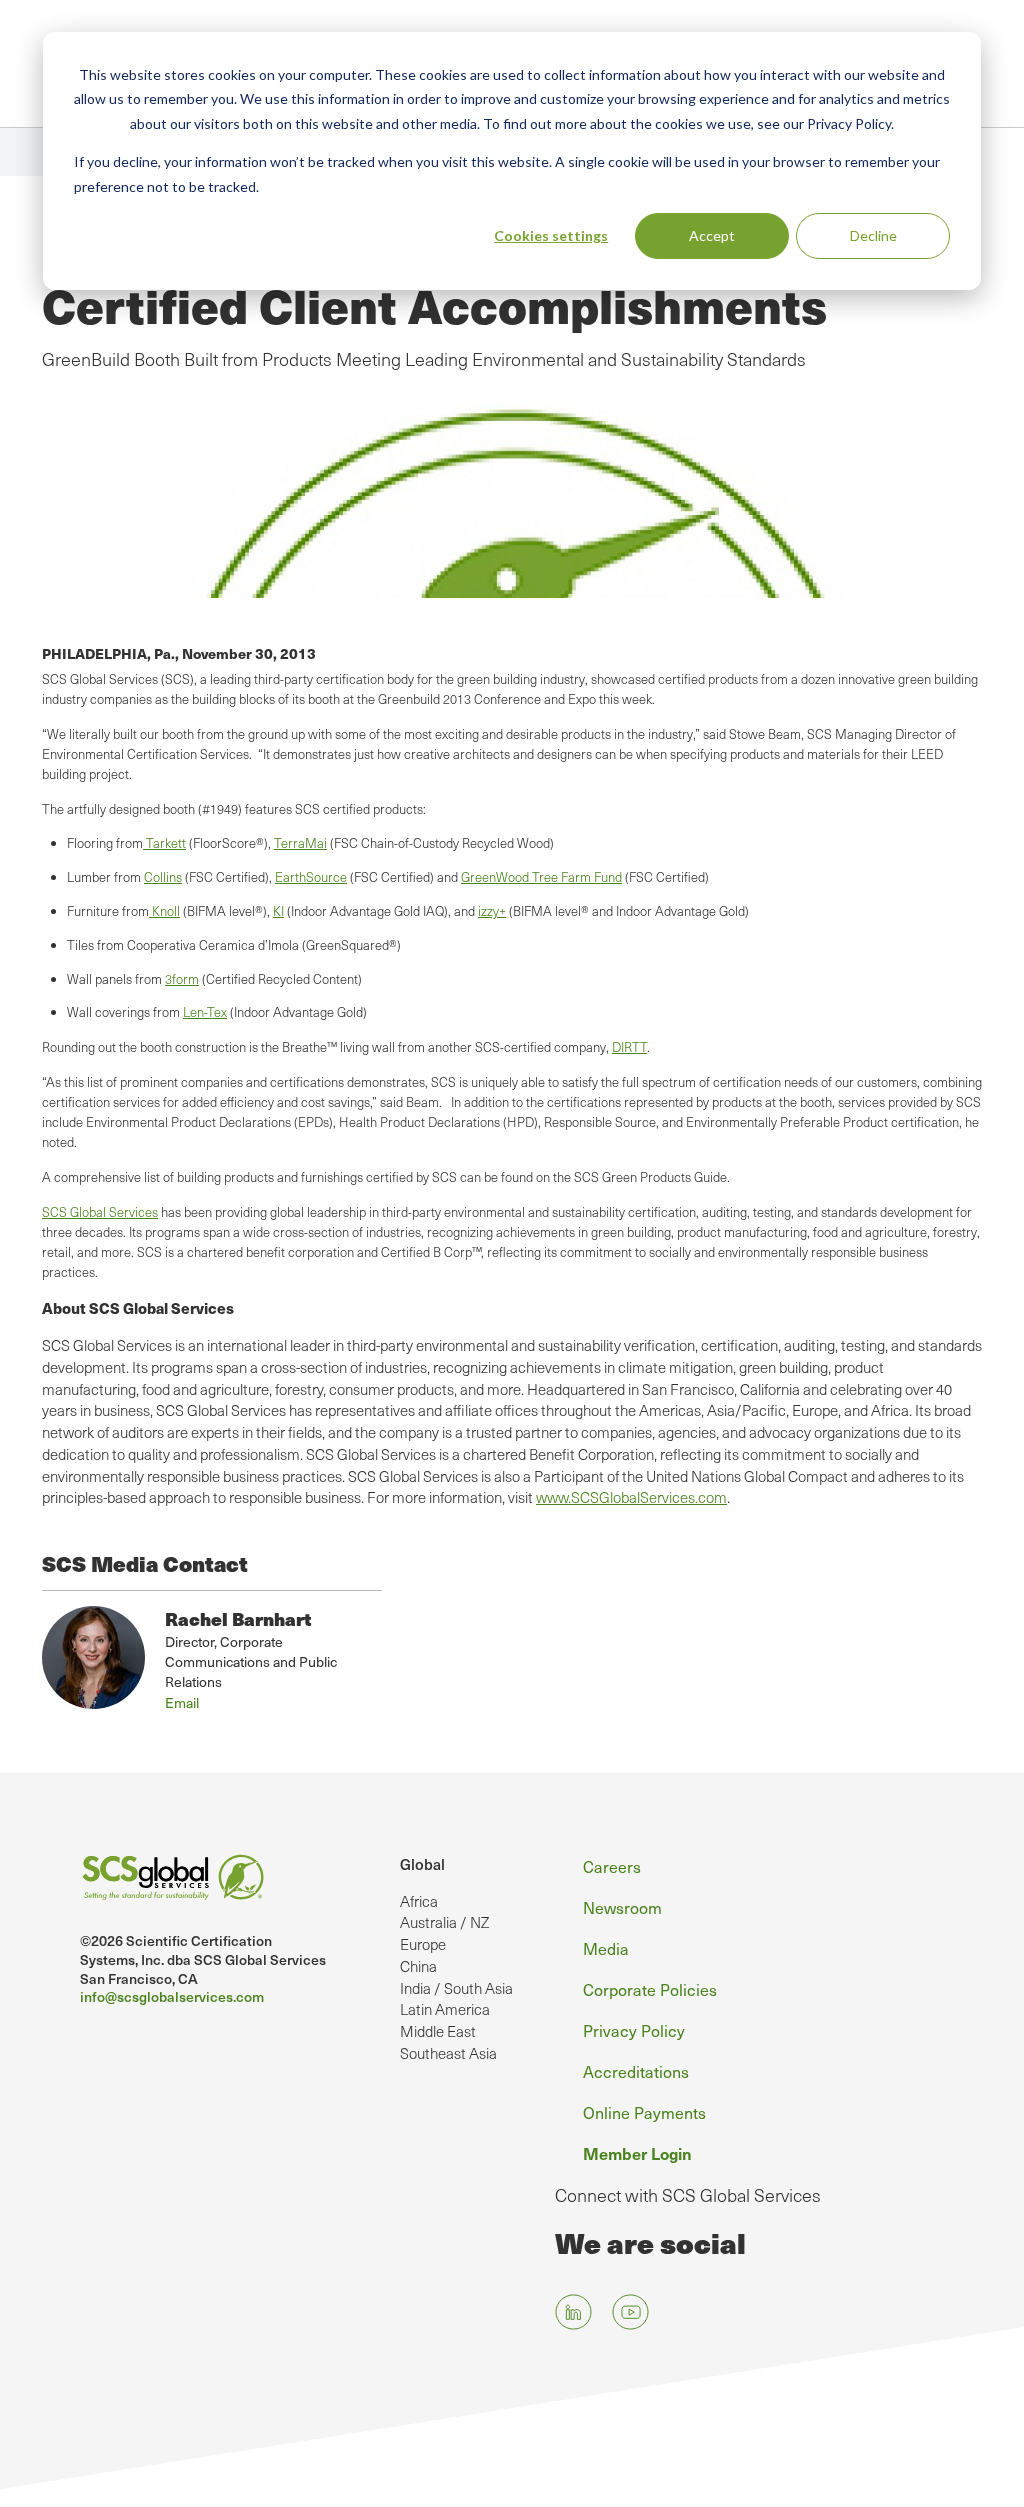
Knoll (164, 911)
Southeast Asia (448, 2053)
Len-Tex (205, 1012)
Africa (419, 1901)
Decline (873, 235)
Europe (423, 1944)
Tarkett (164, 843)
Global (422, 1863)
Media (606, 1948)
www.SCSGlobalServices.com (631, 1497)
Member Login (637, 2153)
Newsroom (622, 1907)
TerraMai (300, 843)
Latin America (445, 2009)
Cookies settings (551, 235)
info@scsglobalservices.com (172, 1996)
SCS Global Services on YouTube (630, 2311)
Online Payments (644, 2112)
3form (182, 979)
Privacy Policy (634, 2030)
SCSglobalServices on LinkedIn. (573, 2311)
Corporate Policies (650, 1989)
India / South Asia (456, 1988)
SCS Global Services (100, 1212)
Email (182, 1702)
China (418, 1966)
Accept (712, 235)
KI (278, 911)
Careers (612, 1866)
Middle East (438, 2031)
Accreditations (636, 2071)
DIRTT (629, 1047)
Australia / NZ (444, 1922)
